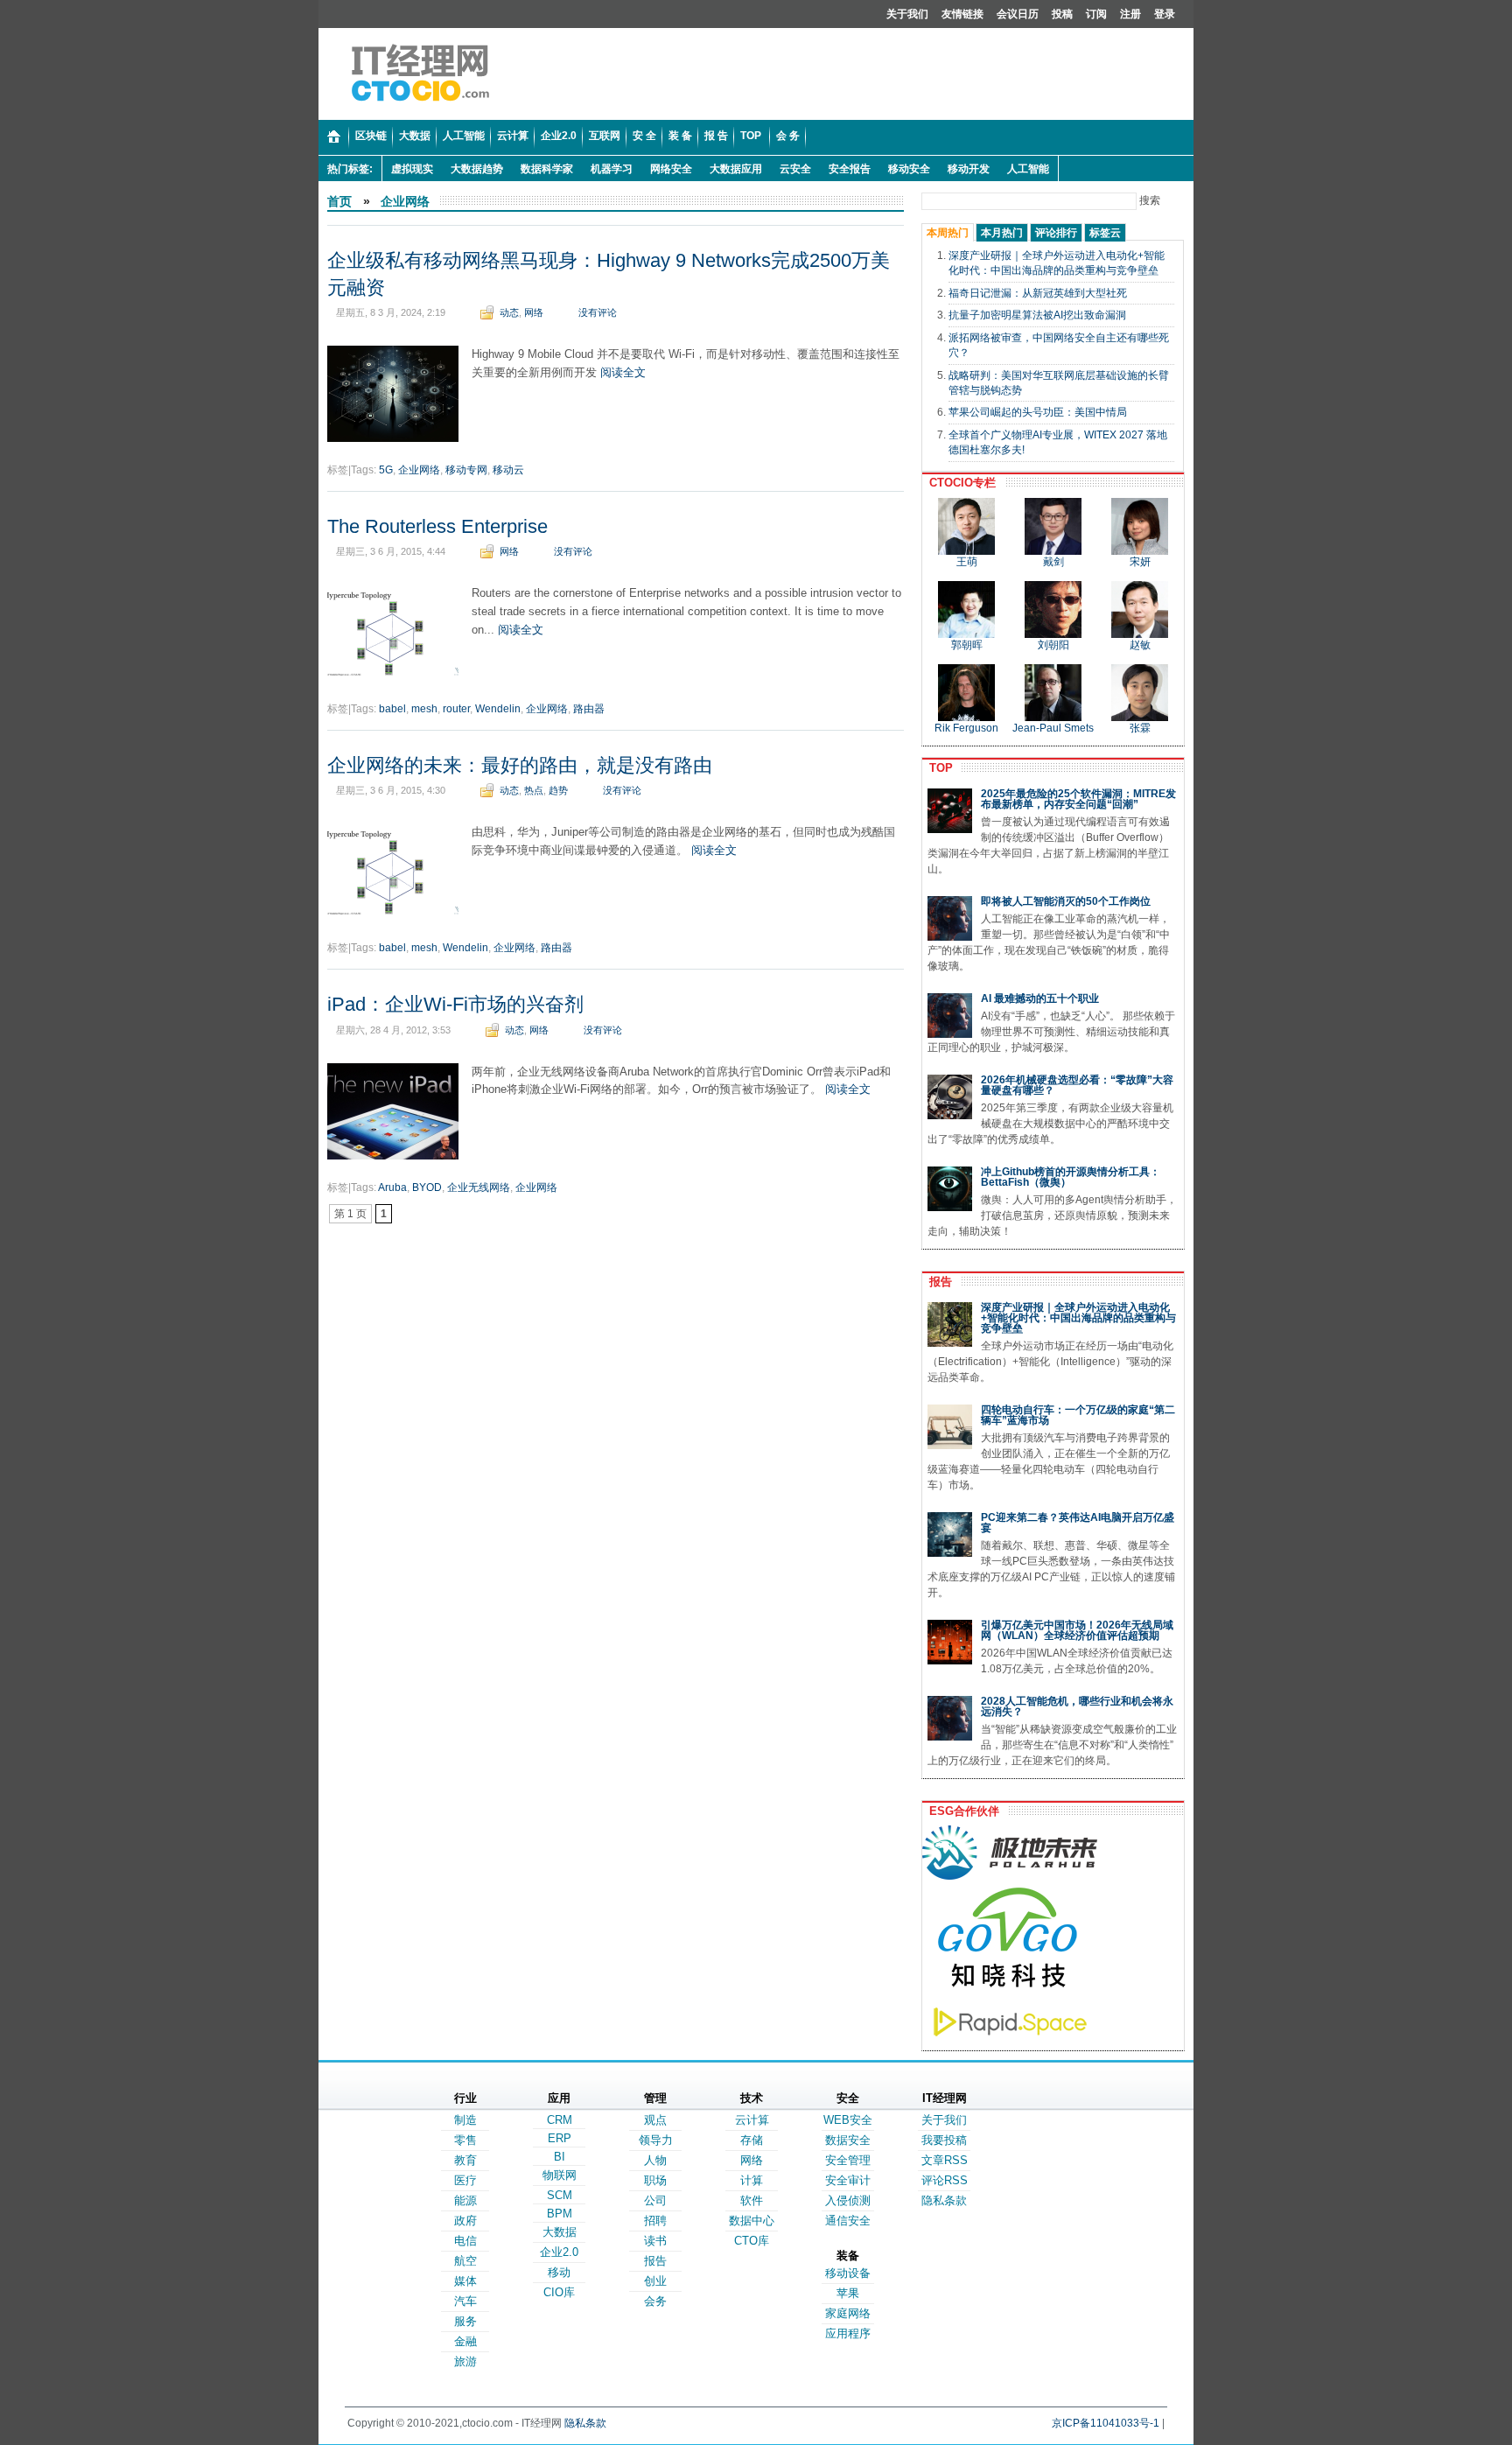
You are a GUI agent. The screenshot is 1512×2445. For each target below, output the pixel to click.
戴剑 (1053, 562)
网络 (534, 312)
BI (560, 2157)
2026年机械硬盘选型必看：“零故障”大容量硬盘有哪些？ (1077, 1085)
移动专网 (466, 470)
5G (386, 470)
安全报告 (850, 169)
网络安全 (671, 169)
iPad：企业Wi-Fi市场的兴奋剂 (455, 1004)
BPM (560, 2214)
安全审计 (848, 2180)
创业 (655, 2281)
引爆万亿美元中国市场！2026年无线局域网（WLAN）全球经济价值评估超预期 (1077, 1630)
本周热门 (948, 233)
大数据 (560, 2232)
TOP (938, 768)
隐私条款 (944, 2200)
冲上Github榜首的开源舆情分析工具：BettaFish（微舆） (1071, 1177)
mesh (424, 709)
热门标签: (350, 169)
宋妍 (1140, 562)
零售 (465, 2140)
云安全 (795, 169)
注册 (1130, 14)
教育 (465, 2160)
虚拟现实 (412, 169)
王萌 (967, 562)
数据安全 (848, 2140)
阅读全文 (623, 372)
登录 (1165, 14)
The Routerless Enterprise (437, 526)
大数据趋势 (477, 169)
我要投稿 (944, 2140)
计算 (752, 2180)
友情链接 (962, 14)
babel (392, 709)
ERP (560, 2138)
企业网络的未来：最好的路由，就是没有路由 (520, 765)
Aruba (392, 1187)
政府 (465, 2221)
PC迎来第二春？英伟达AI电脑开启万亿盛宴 (1078, 1523)
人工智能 (1028, 169)
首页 (339, 201)
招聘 (655, 2221)
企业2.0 (559, 2252)
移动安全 (909, 169)
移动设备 (848, 2273)
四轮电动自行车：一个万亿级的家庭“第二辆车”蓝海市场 (1078, 1415)
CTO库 (752, 2241)
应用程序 (848, 2333)
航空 (465, 2261)
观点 (655, 2120)
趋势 (558, 790)
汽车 (465, 2301)
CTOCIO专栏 (959, 483)
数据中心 (752, 2221)
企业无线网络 (479, 1187)
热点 (534, 790)
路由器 (589, 709)
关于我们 (907, 14)
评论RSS (945, 2180)
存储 (752, 2140)
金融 (465, 2341)
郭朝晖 (967, 645)
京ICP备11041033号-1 (1106, 2423)
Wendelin (498, 709)
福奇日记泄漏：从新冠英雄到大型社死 (1038, 293)
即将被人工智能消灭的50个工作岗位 (1066, 901)
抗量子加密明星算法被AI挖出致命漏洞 (1037, 315)
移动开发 (969, 169)
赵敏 (1140, 645)
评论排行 (1056, 233)
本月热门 (1002, 233)
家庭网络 (848, 2313)
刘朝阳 (1053, 645)
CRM (560, 2120)
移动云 (508, 470)
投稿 (1062, 14)
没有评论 (598, 312)
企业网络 (405, 201)
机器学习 (612, 169)
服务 (465, 2321)
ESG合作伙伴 (961, 1811)
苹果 (848, 2293)
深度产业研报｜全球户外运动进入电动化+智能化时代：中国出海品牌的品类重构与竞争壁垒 (1078, 1318)
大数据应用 (736, 169)
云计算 (752, 2120)
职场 (655, 2180)
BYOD (427, 1187)
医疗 (465, 2180)
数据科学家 (547, 169)
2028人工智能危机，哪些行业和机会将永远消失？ (1077, 1706)
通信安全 (848, 2221)
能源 (465, 2200)
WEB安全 (848, 2120)
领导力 (656, 2140)
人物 (655, 2160)
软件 (752, 2200)
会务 (655, 2301)
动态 (509, 312)
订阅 (1096, 14)
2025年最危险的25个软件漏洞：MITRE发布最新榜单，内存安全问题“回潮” (1078, 799)
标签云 (1105, 233)
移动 (559, 2272)
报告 (937, 1282)
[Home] (334, 137)
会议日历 (1018, 14)
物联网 (560, 2175)
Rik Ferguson (966, 728)
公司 (655, 2200)
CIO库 (559, 2292)
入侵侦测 (848, 2200)
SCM (560, 2195)
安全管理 (848, 2160)
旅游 (465, 2361)
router (456, 709)
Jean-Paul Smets (1053, 728)
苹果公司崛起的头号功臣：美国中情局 (1038, 412)
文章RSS (945, 2160)
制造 (465, 2120)
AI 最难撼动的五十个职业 (1040, 998)
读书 (655, 2241)
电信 (465, 2241)
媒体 (465, 2281)
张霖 (1140, 728)
